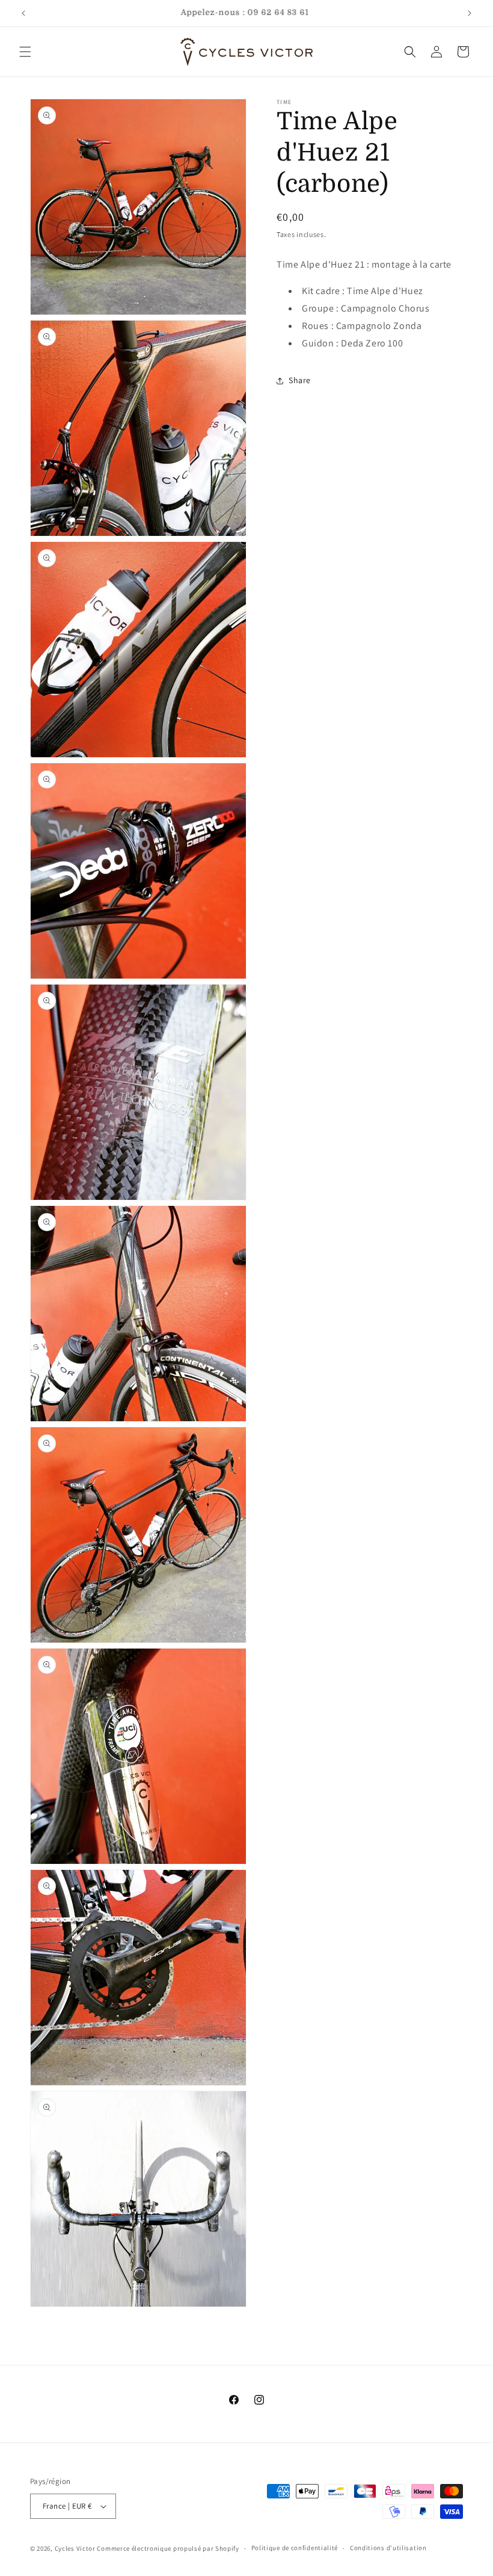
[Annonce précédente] (23, 13)
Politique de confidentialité (295, 2548)
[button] (25, 52)
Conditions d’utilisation (388, 2548)
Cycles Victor (75, 2548)
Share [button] (300, 380)
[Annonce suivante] (470, 13)
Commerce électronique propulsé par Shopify (168, 2548)
